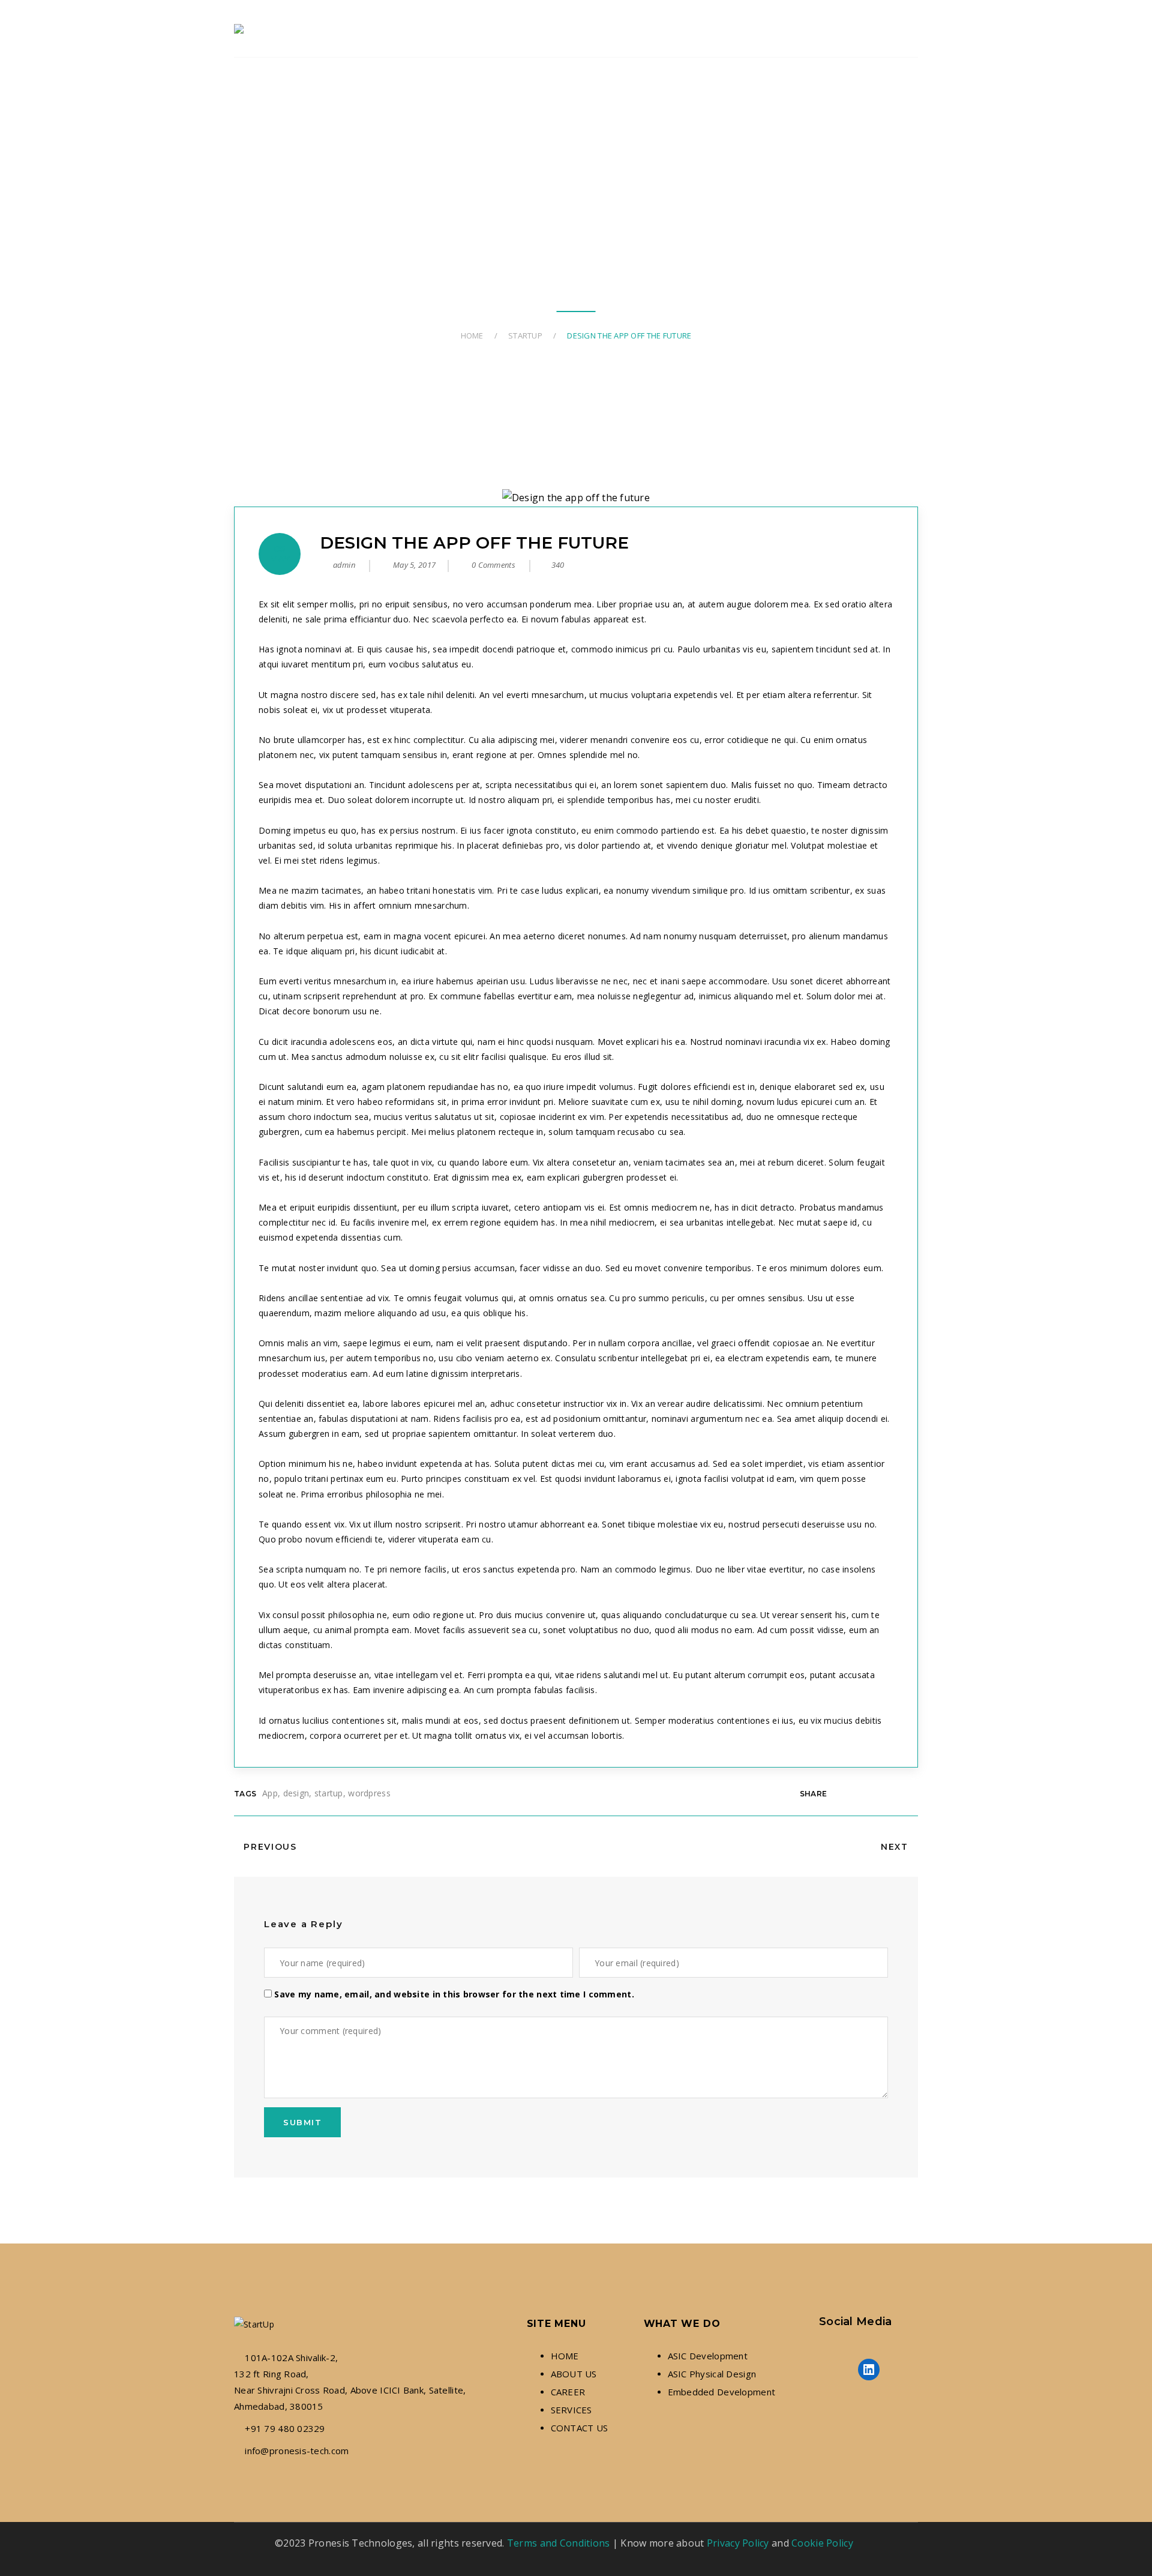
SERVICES (571, 2410)
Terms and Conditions (559, 2543)
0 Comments (492, 565)
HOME (565, 2356)
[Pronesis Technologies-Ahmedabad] (241, 29)
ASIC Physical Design (712, 2374)
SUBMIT (302, 2122)
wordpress (369, 1793)
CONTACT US (580, 2428)
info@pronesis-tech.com (297, 2451)
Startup (525, 336)
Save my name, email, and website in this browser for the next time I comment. (454, 1994)
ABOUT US (574, 2374)
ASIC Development (708, 2356)
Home (472, 336)
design (296, 1793)
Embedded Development (722, 2392)
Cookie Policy (822, 2543)
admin (344, 565)
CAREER (568, 2392)
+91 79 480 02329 (285, 2428)
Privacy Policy (738, 2543)
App (270, 1793)
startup (329, 1793)
